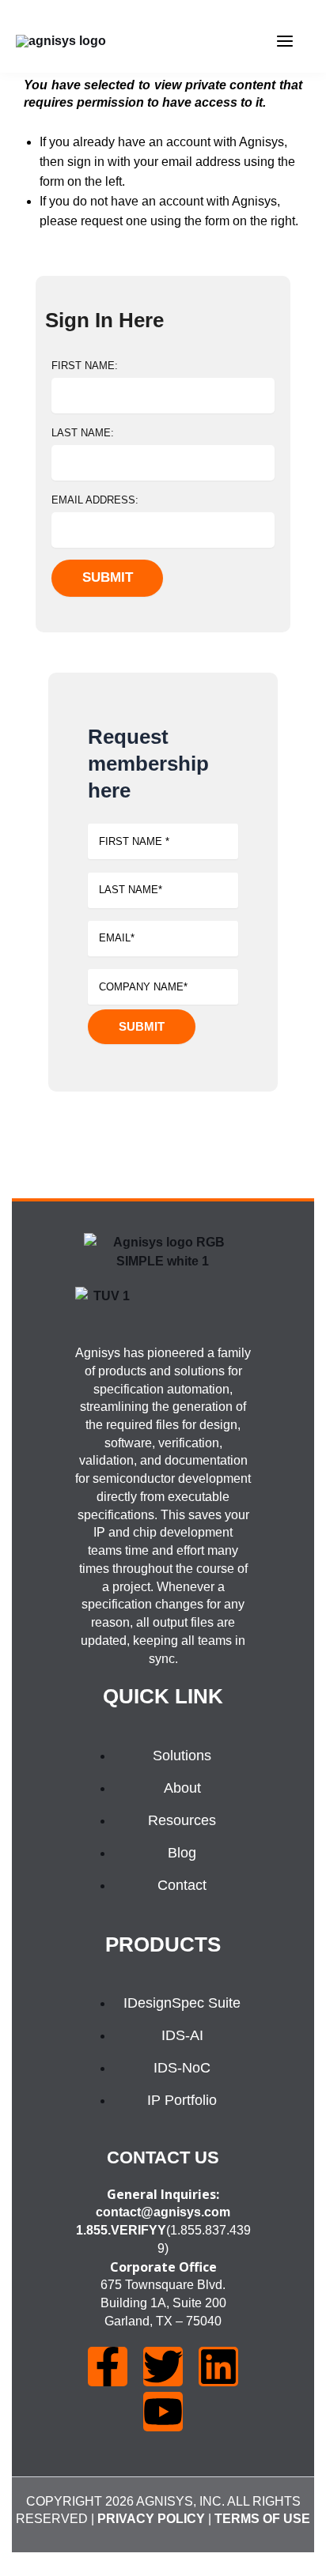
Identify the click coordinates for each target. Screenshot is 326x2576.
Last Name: (83, 433)
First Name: (85, 366)
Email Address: (95, 500)
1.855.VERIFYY (121, 2230)
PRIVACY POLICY (151, 2519)
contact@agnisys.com (163, 2212)
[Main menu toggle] (285, 41)
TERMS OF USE (262, 2519)
